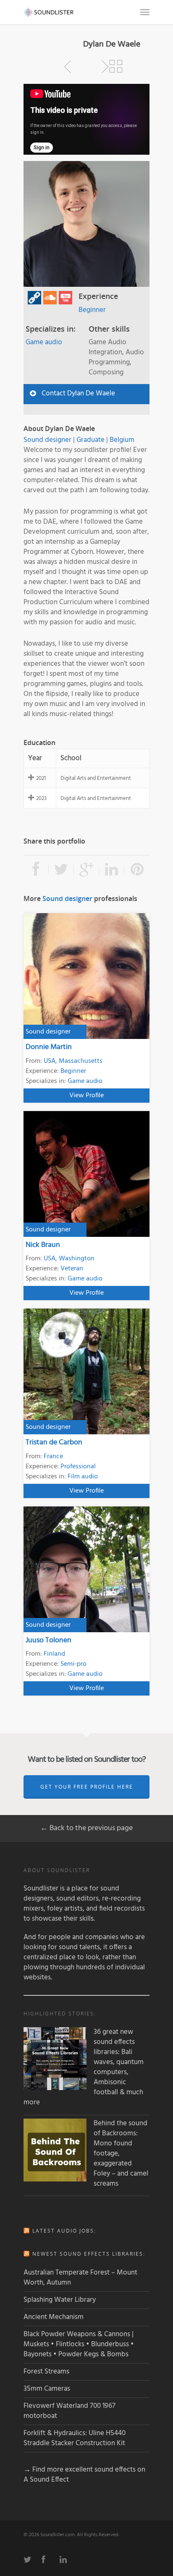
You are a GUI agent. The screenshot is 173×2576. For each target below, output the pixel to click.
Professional (78, 1467)
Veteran (72, 1269)
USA (50, 1061)
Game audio (44, 342)
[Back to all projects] (116, 67)
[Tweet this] (61, 870)
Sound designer (47, 440)
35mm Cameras (47, 2389)
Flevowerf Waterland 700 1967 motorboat (69, 2411)
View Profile (86, 1096)
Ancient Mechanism (54, 2317)
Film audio (83, 1477)
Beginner (92, 310)
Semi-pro (73, 1664)
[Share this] (36, 870)
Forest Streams (46, 2372)
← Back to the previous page (86, 1828)
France (53, 1457)
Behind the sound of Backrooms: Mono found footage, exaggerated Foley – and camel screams (121, 2154)
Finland (54, 1654)
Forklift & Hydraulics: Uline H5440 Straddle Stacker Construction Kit (75, 2438)
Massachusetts (81, 1061)
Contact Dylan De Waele (78, 393)
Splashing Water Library (60, 2300)
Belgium (122, 440)
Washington (77, 1259)
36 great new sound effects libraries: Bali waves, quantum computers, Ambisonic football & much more (84, 2067)
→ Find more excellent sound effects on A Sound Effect (84, 2475)
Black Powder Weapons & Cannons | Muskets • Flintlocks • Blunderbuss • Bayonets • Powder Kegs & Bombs (79, 2344)
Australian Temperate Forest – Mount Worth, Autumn (80, 2278)
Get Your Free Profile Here (87, 1787)
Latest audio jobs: (64, 2231)
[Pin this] (137, 870)
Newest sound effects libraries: (89, 2254)
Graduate (90, 440)
